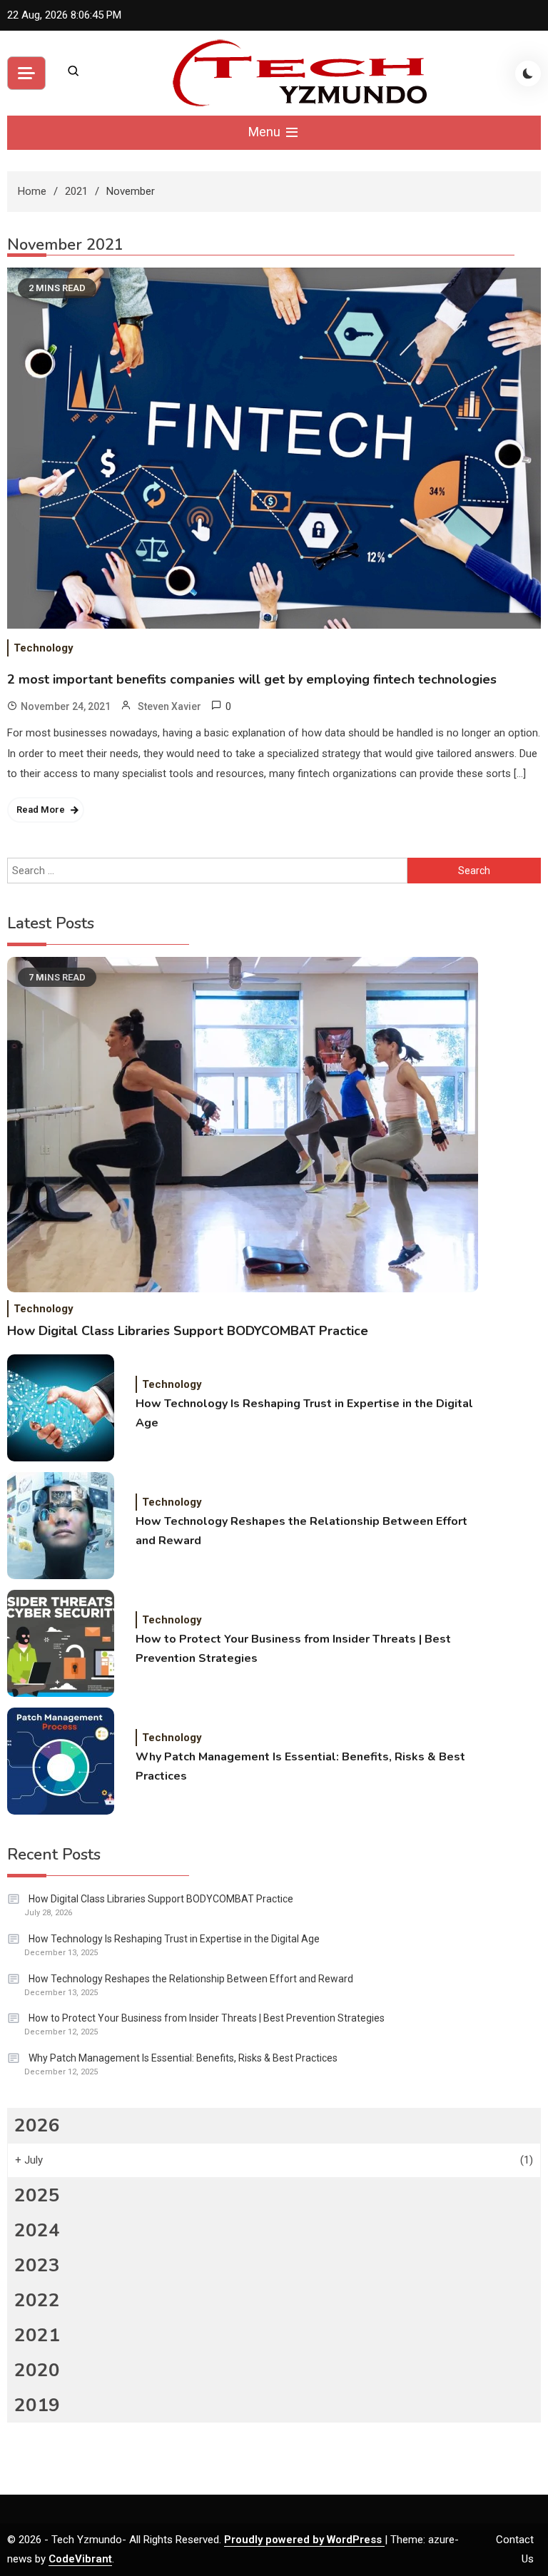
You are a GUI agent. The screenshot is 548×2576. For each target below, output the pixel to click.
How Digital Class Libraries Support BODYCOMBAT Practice (188, 1331)
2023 (37, 2265)
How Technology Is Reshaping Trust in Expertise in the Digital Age (304, 1413)
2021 (37, 2335)
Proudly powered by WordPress (304, 2540)
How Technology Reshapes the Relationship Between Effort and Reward (301, 1531)
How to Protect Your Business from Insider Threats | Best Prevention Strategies (293, 1649)
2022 (37, 2300)
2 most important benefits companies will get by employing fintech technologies (252, 679)
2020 (37, 2370)
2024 (37, 2230)
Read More (41, 810)
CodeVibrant (80, 2559)
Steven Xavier (169, 706)
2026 (37, 2125)
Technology (44, 648)
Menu (266, 132)
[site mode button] (528, 73)
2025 (37, 2195)
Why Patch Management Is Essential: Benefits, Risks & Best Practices (300, 1766)
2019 (37, 2405)
